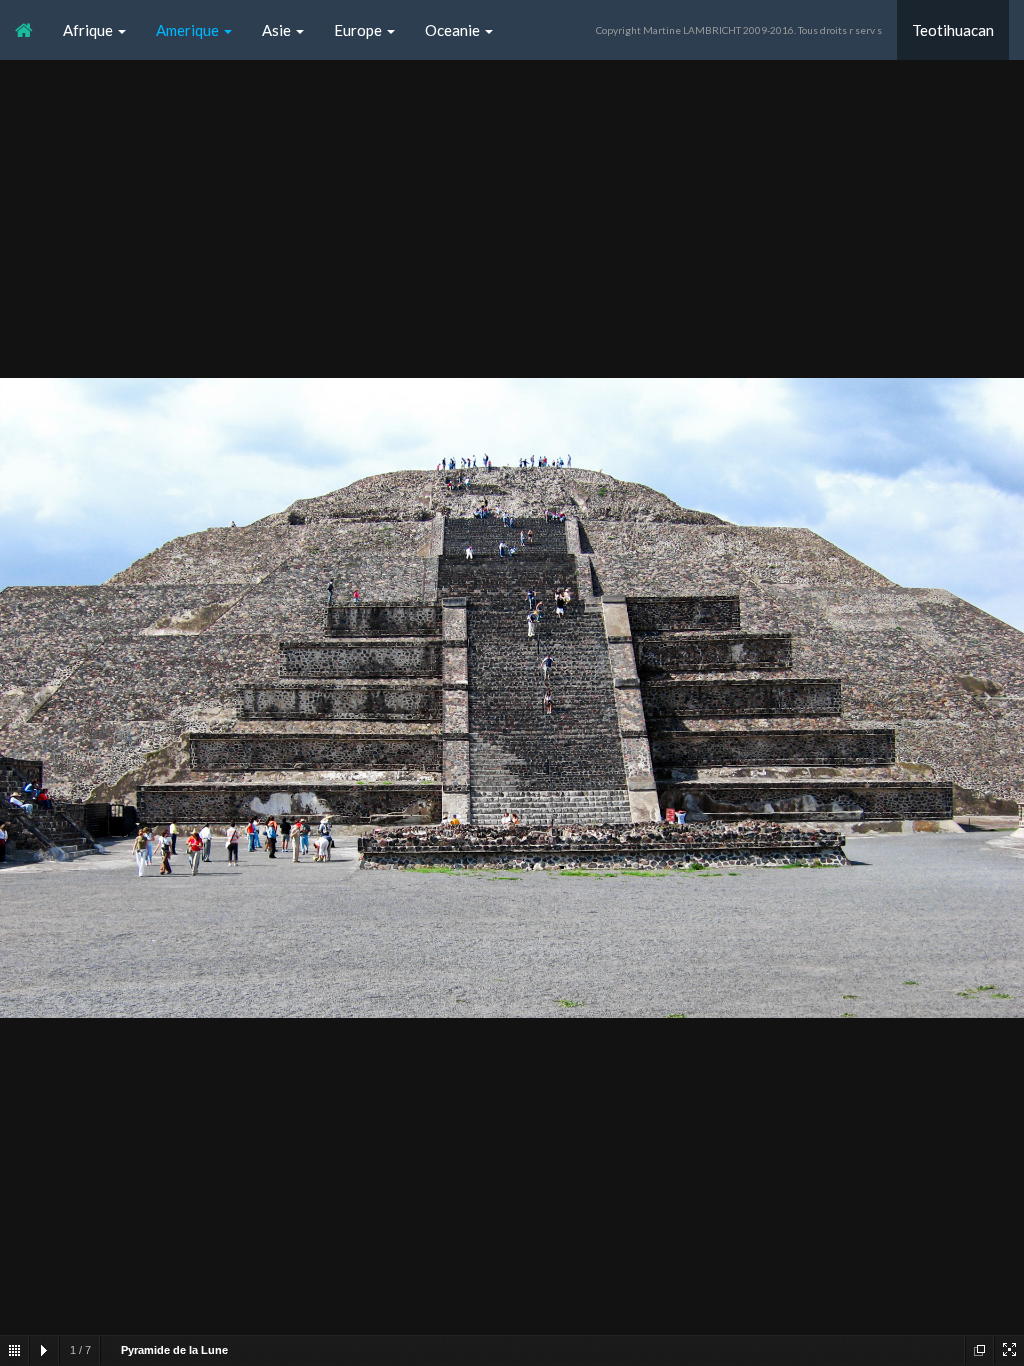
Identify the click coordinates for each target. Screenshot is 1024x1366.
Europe (359, 30)
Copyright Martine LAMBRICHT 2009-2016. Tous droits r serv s (739, 30)
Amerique (189, 30)
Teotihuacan (953, 30)
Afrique (89, 30)
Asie (278, 30)
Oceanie (454, 30)
